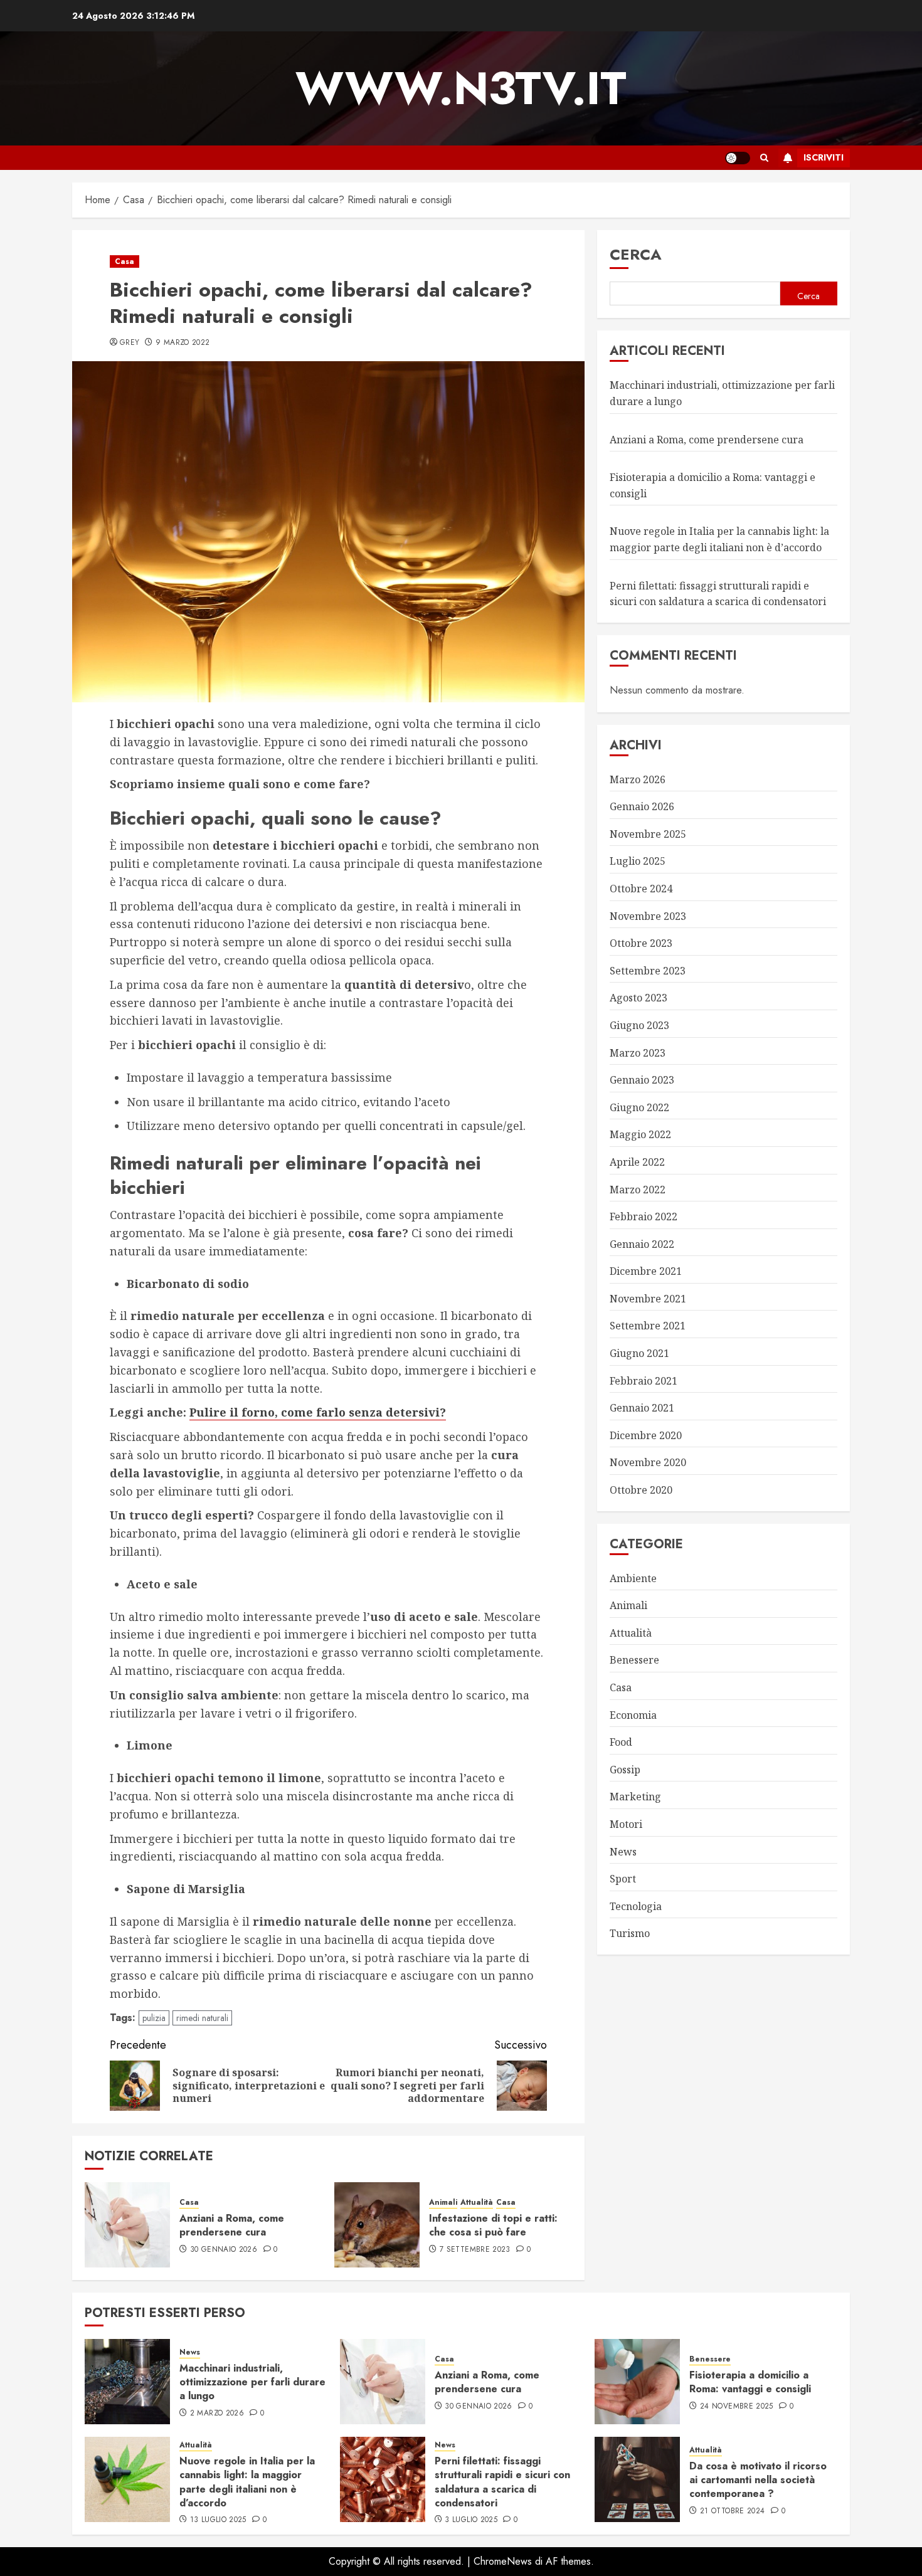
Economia (633, 1714)
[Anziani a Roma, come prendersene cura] (127, 2225)
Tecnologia (636, 1906)
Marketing (635, 1797)
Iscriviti (824, 157)
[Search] (764, 158)
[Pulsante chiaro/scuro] (738, 158)
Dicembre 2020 (646, 1435)
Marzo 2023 (638, 1052)
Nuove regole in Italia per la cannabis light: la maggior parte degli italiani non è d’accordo (247, 2482)
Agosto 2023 (639, 998)
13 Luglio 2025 (218, 2520)
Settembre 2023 (648, 970)
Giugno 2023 (639, 1025)
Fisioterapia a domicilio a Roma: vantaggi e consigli (750, 2382)
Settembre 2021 (648, 1326)
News (623, 1851)
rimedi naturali (202, 2018)
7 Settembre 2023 (475, 2250)
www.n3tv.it (461, 88)
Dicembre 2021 (646, 1271)
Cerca (636, 254)
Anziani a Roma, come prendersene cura (232, 2225)
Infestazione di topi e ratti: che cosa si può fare (493, 2225)
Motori (626, 1824)
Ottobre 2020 (641, 1490)
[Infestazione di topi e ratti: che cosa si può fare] (377, 2225)
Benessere (634, 1660)
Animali (443, 2203)
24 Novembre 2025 (737, 2407)
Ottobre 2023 (641, 943)
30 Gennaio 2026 (224, 2250)
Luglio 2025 (638, 861)
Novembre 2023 (648, 916)
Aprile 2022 (637, 1161)
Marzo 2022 (638, 1189)
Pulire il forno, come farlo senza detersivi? (318, 1412)
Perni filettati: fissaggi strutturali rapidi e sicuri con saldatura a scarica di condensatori (502, 2482)
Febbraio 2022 (644, 1217)
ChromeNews (503, 2561)
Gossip (625, 1769)
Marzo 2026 (638, 779)
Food (621, 1742)
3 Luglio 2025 (471, 2520)
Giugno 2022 (639, 1107)
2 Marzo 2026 (217, 2414)
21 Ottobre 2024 (732, 2511)
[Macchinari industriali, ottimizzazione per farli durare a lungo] (127, 2382)
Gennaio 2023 (642, 1080)
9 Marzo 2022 (183, 343)
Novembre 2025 (648, 833)
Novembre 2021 (648, 1298)
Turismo (630, 1933)
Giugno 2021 (639, 1353)
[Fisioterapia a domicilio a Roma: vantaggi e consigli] (637, 2382)
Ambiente (633, 1578)
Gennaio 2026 (642, 806)
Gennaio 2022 (642, 1243)
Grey (130, 343)
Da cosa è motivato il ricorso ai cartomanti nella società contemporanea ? (758, 2480)
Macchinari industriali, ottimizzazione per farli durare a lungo (252, 2382)
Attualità (477, 2203)
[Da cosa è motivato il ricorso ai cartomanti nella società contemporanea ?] (637, 2479)
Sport (623, 1879)
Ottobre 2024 (641, 889)
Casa (125, 261)
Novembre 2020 (648, 1462)
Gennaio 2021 (642, 1408)
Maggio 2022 (640, 1134)
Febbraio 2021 (644, 1380)
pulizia (154, 2018)
